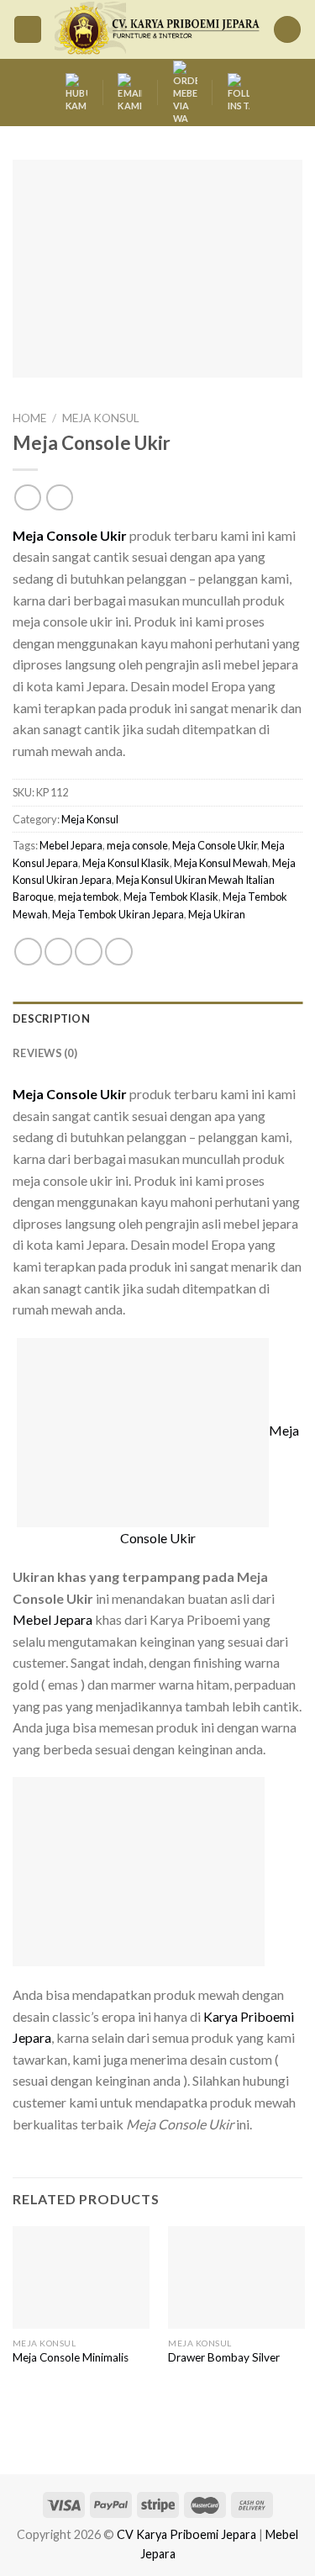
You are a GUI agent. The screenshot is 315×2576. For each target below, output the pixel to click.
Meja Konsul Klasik (126, 863)
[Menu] (28, 30)
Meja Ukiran (217, 914)
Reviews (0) (45, 1053)
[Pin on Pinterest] (119, 952)
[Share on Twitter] (89, 952)
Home (29, 418)
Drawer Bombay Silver (224, 2357)
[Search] (287, 30)
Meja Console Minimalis (71, 2357)
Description (51, 1018)
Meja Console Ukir (215, 845)
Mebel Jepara (71, 845)
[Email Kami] (130, 93)
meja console (137, 845)
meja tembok (89, 897)
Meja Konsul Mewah (221, 863)
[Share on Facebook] (58, 952)
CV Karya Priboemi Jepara (186, 2534)
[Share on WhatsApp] (28, 952)
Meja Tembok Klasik (171, 897)
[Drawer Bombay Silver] (236, 2277)
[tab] (157, 1018)
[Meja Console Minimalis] (81, 2277)
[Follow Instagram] (239, 93)
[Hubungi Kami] (76, 93)
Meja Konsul (101, 418)
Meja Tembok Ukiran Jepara (118, 914)
